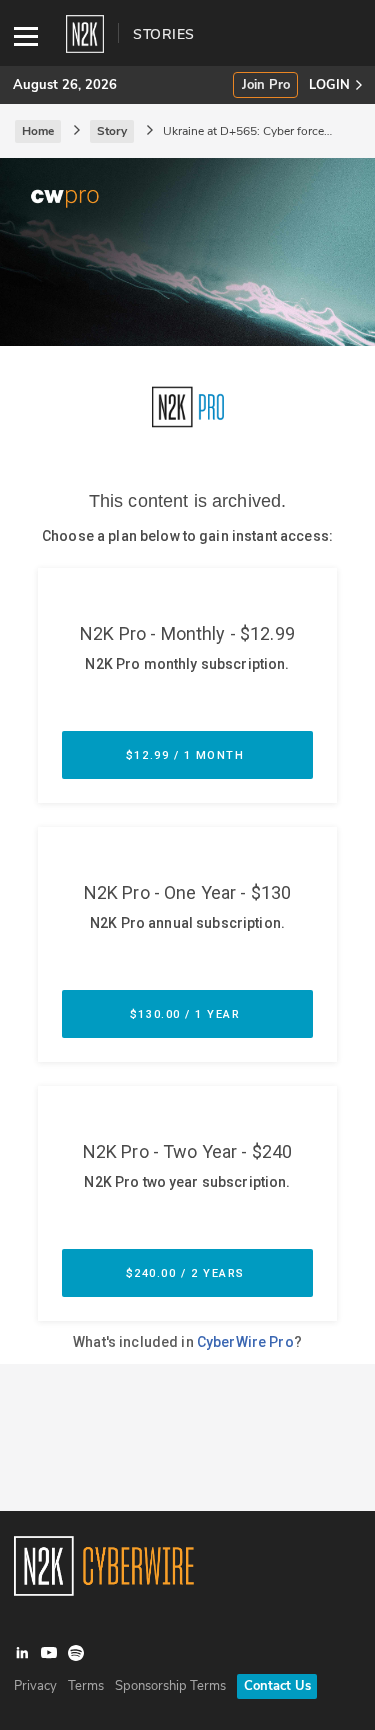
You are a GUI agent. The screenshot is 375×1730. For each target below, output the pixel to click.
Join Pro (266, 85)
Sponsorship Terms (170, 1686)
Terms (86, 1686)
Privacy (35, 1686)
